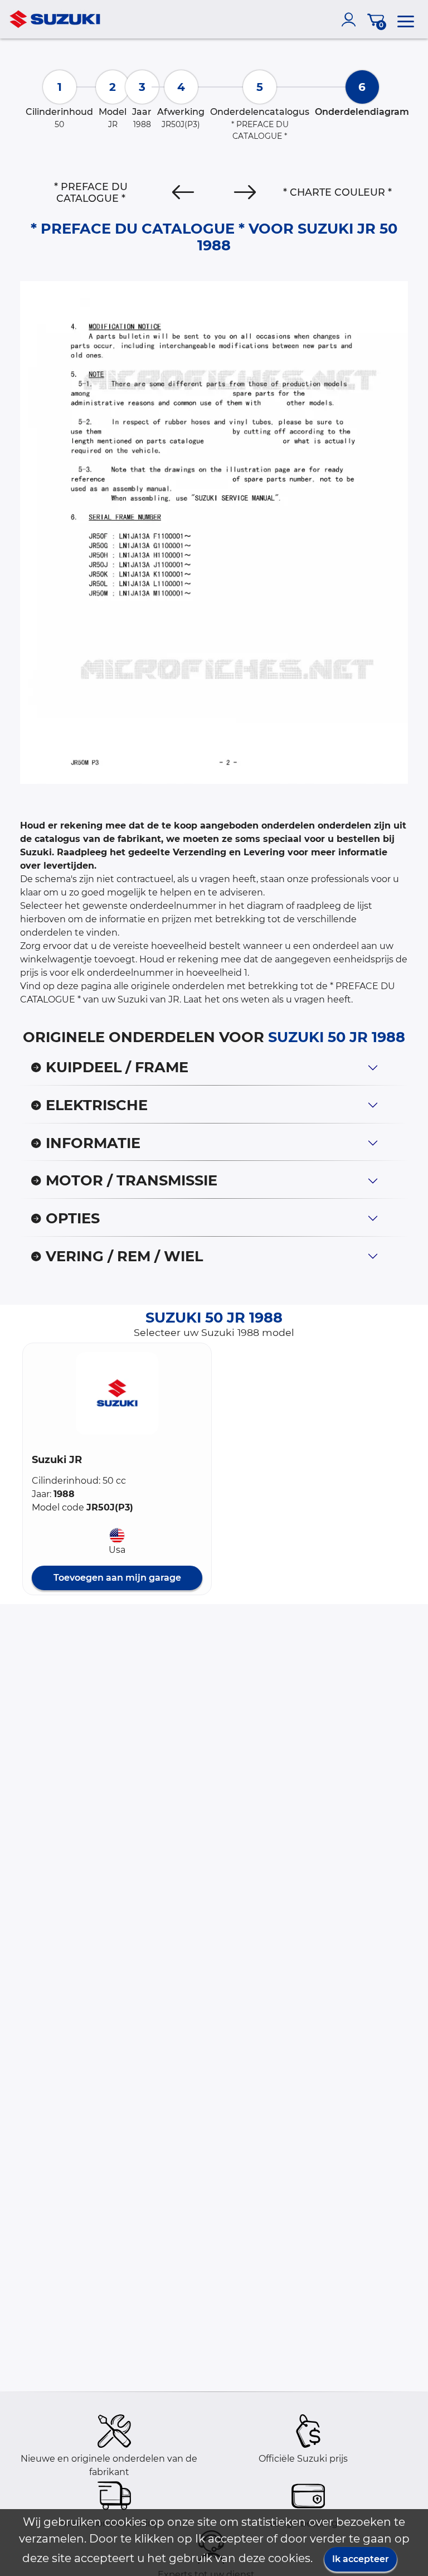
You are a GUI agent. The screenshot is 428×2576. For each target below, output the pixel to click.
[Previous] (183, 192)
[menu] (406, 20)
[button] (117, 1393)
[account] (351, 20)
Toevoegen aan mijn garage (117, 1578)
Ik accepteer (361, 2559)
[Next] (245, 192)
